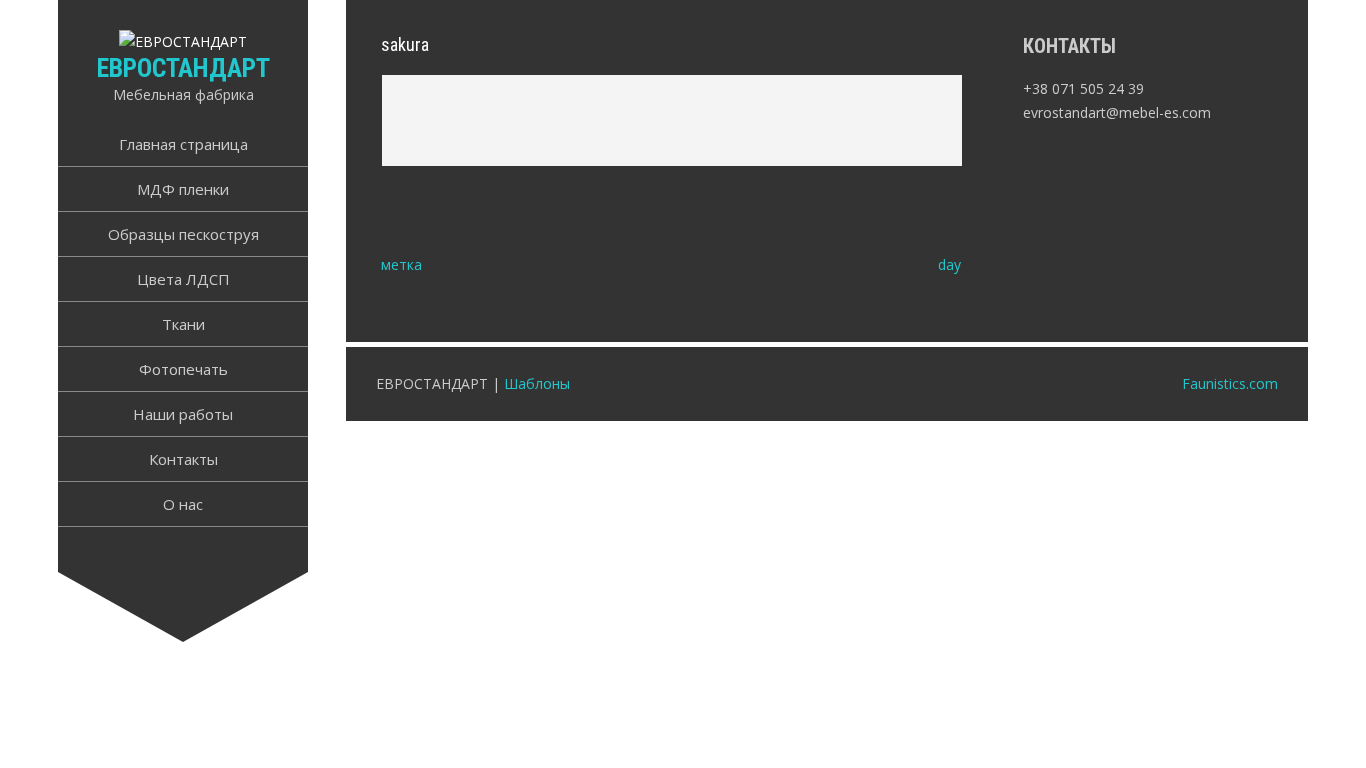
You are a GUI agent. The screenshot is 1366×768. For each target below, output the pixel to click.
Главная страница (183, 144)
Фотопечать (183, 369)
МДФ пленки (183, 189)
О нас (183, 504)
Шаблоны (537, 383)
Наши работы (183, 414)
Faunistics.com (1230, 383)
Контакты (183, 459)
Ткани (183, 324)
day (949, 264)
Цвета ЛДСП (183, 279)
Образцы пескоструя (183, 234)
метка (401, 264)
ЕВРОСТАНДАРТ (183, 68)
